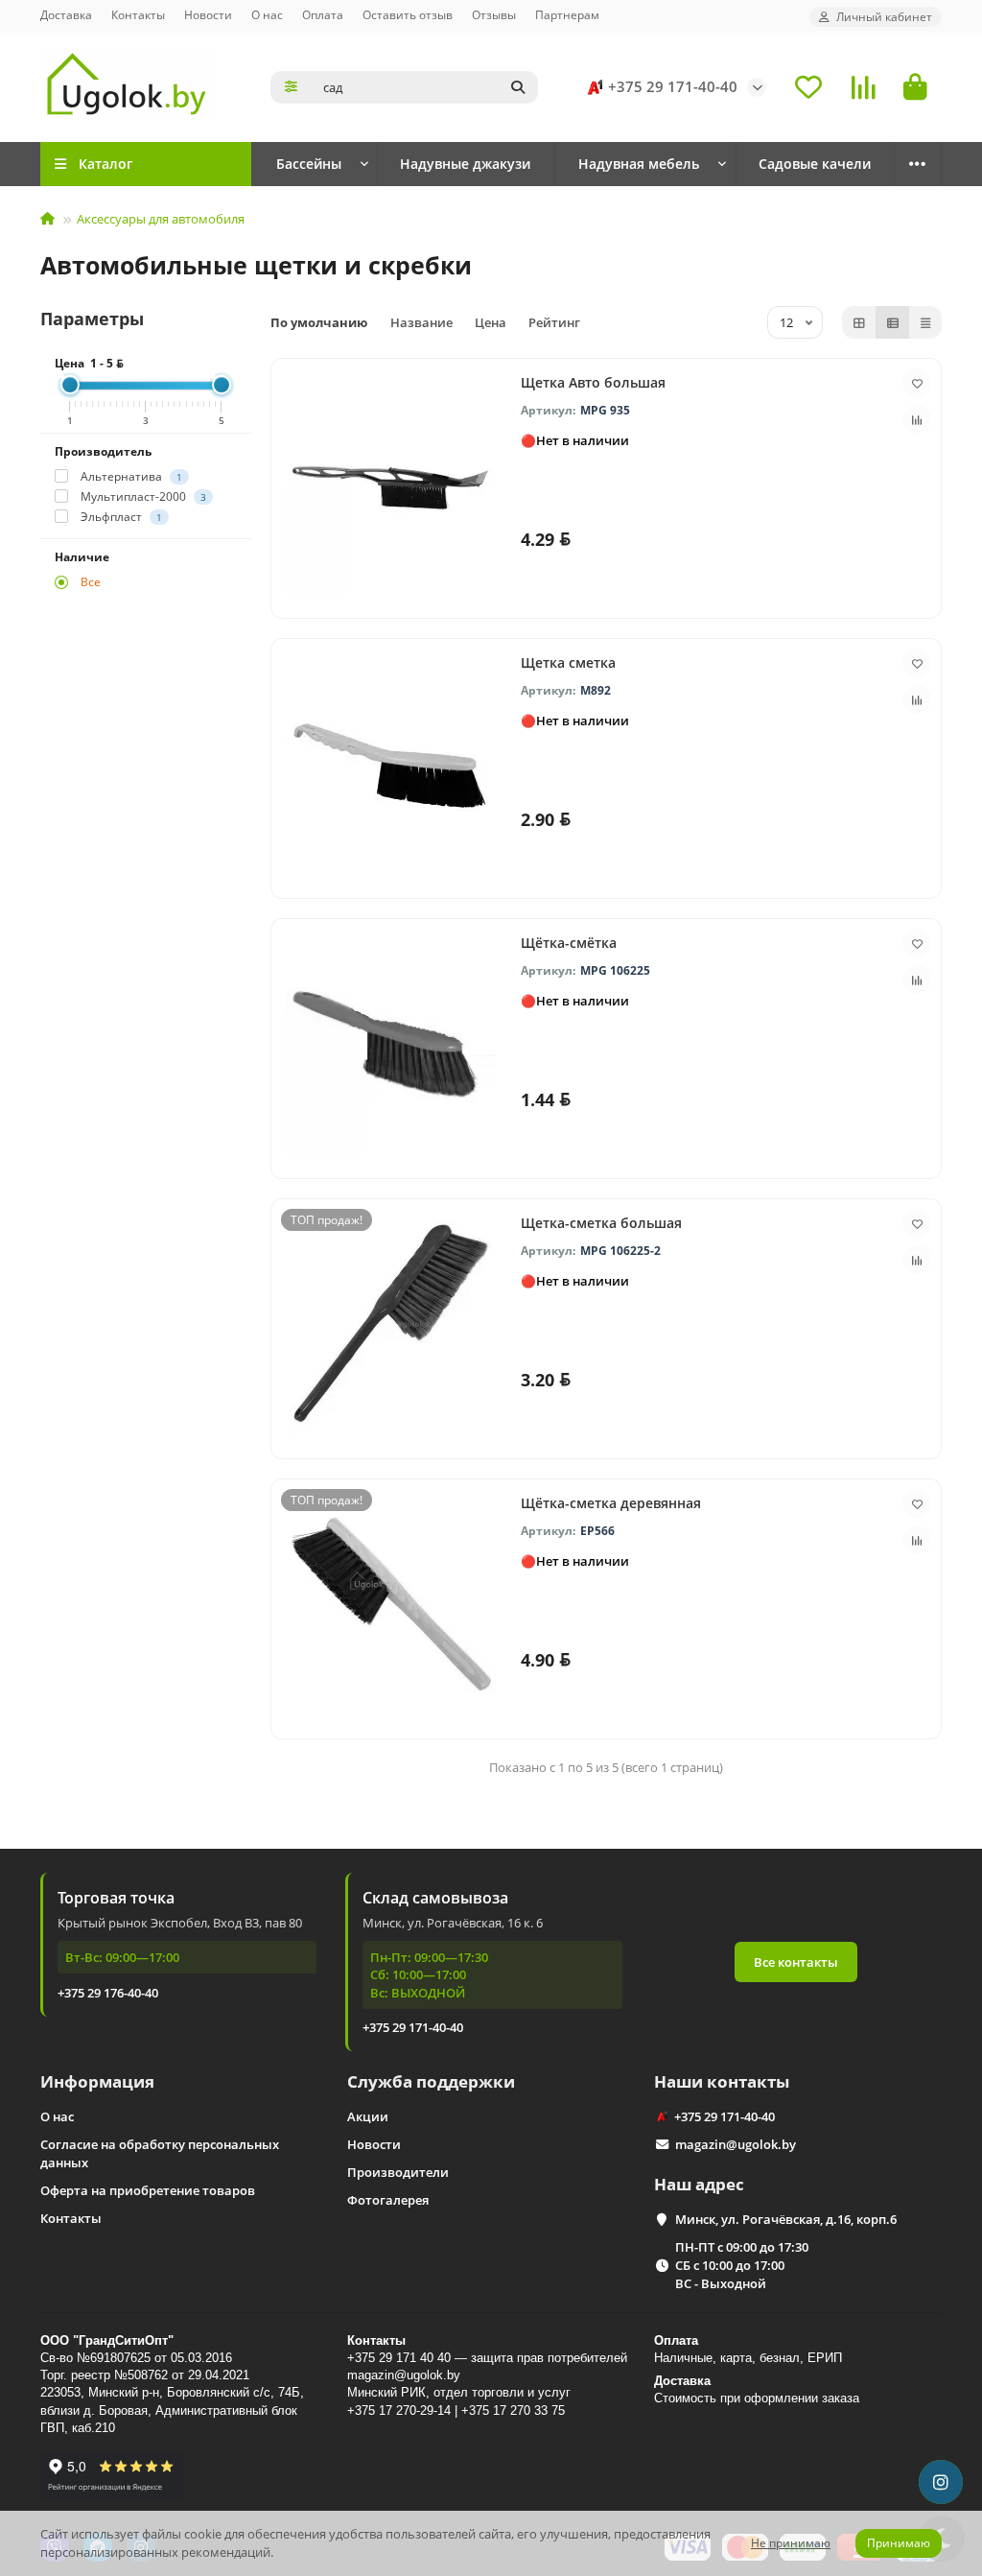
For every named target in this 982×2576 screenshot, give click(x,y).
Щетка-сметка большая (601, 1223)
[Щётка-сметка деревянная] (391, 1604)
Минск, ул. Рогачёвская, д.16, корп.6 (786, 2219)
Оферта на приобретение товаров (148, 2190)
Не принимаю (791, 2543)
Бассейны (309, 164)
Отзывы (494, 14)
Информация (97, 2081)
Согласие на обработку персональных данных (160, 2153)
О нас (267, 14)
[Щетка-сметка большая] (391, 1324)
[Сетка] (859, 322)
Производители (398, 2172)
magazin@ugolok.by (736, 2144)
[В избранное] (917, 383)
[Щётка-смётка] (391, 1044)
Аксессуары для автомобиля (161, 219)
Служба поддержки (431, 2081)
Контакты (138, 14)
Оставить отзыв (408, 14)
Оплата (323, 14)
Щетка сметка (568, 662)
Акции (368, 2116)
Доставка (66, 14)
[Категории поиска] (291, 87)
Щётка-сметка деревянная (611, 1503)
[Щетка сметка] (391, 764)
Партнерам (567, 14)
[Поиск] (518, 87)
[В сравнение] (917, 419)
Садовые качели (815, 164)
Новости (208, 14)
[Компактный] (925, 322)
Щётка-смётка (569, 943)
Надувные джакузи (465, 164)
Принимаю (899, 2543)
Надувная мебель (639, 164)
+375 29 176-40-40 (108, 1993)
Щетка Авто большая (593, 382)
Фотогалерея (388, 2200)
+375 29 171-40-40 (673, 87)
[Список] (893, 322)
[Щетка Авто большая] (391, 484)
